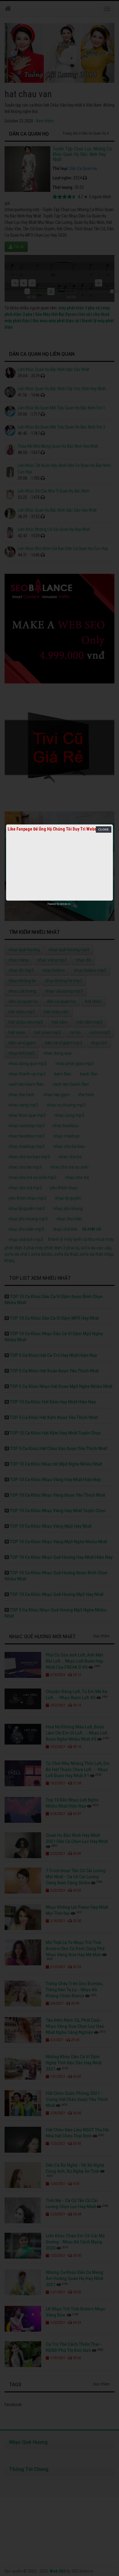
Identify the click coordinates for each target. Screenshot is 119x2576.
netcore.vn (65, 904)
